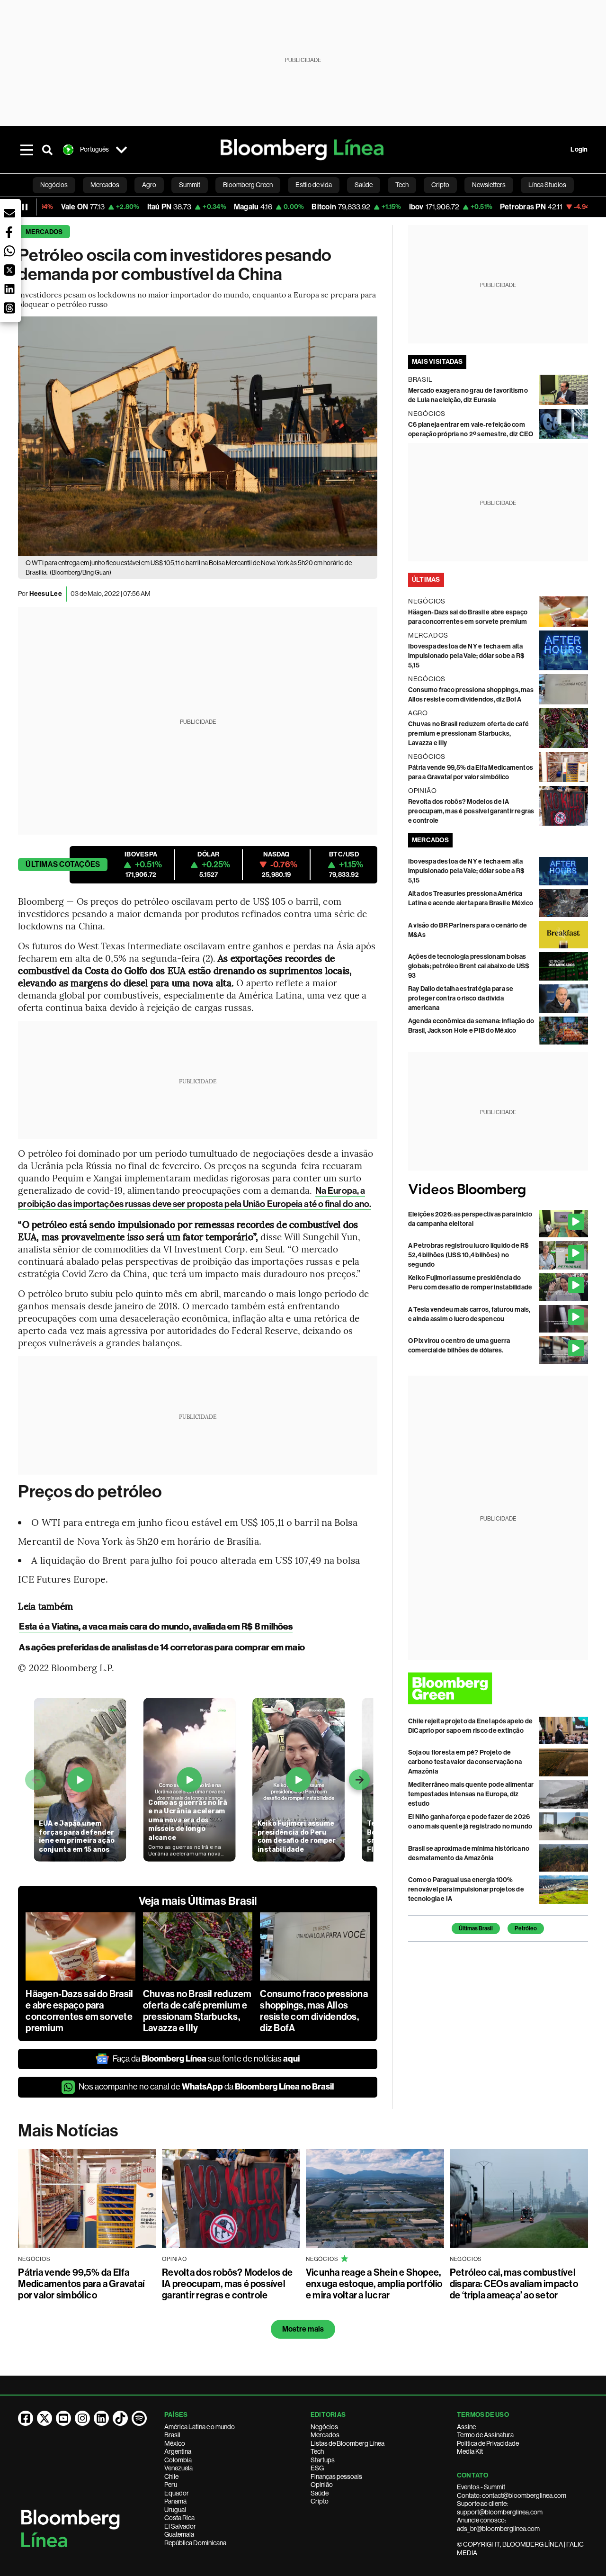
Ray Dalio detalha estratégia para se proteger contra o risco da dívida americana (461, 998)
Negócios (324, 2427)
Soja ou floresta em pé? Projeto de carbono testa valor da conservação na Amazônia (465, 1762)
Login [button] (579, 149)
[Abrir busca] (47, 150)
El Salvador (180, 2526)
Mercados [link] (105, 185)
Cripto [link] (440, 185)
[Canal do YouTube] (63, 2418)
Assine (466, 2427)
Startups (323, 2460)
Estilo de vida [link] (314, 185)
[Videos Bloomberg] (498, 1190)
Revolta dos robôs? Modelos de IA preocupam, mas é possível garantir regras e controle (471, 811)
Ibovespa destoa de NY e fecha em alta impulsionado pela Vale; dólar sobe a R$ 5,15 (466, 656)
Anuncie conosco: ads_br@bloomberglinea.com (498, 2524)
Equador (177, 2493)
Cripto (320, 2501)
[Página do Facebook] (26, 2418)
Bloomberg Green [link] (248, 185)
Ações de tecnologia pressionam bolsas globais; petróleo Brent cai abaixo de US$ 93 (469, 966)
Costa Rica (179, 2518)
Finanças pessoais (336, 2477)
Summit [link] (190, 185)
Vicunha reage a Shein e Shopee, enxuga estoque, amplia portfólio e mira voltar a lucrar (374, 2284)
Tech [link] (402, 185)
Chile (171, 2477)
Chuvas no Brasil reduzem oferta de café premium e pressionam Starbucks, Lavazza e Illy (197, 2011)
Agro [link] (149, 185)
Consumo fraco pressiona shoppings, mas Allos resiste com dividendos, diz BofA (314, 2011)
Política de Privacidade (488, 2443)
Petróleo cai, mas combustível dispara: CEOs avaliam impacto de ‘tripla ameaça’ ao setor (514, 2284)
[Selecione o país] (121, 150)
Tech (317, 2451)
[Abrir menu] (27, 150)
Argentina (178, 2451)
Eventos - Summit (481, 2487)
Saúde (320, 2493)
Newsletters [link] (489, 185)
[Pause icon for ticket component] (25, 207)
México (175, 2443)
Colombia (178, 2460)
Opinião (322, 2485)
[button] (9, 213)
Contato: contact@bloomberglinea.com (512, 2495)
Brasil (172, 2435)
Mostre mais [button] (303, 2329)
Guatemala (179, 2534)
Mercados (44, 232)
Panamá (175, 2501)
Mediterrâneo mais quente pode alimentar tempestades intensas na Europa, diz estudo (471, 1794)
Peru (171, 2485)
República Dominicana (195, 2543)
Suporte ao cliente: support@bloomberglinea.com (500, 2508)
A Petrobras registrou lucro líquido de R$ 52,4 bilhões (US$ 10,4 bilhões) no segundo (469, 1255)
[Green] (498, 1688)
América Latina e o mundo (200, 2427)
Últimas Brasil (476, 1928)
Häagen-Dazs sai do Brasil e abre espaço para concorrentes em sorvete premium (79, 2011)
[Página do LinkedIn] (101, 2418)
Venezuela (178, 2468)
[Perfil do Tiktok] (120, 2418)
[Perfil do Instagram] (82, 2418)
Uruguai (175, 2510)
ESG (317, 2468)
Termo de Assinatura (485, 2435)
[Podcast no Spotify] (139, 2418)
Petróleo (526, 1928)
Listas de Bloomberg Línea (348, 2443)
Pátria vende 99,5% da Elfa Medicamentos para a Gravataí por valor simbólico (81, 2284)
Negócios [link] (54, 185)
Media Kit (470, 2451)
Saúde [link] (364, 185)
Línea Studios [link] (547, 185)
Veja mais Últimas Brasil (198, 1901)
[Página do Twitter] (45, 2418)
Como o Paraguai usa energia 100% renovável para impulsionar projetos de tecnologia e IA (466, 1889)
